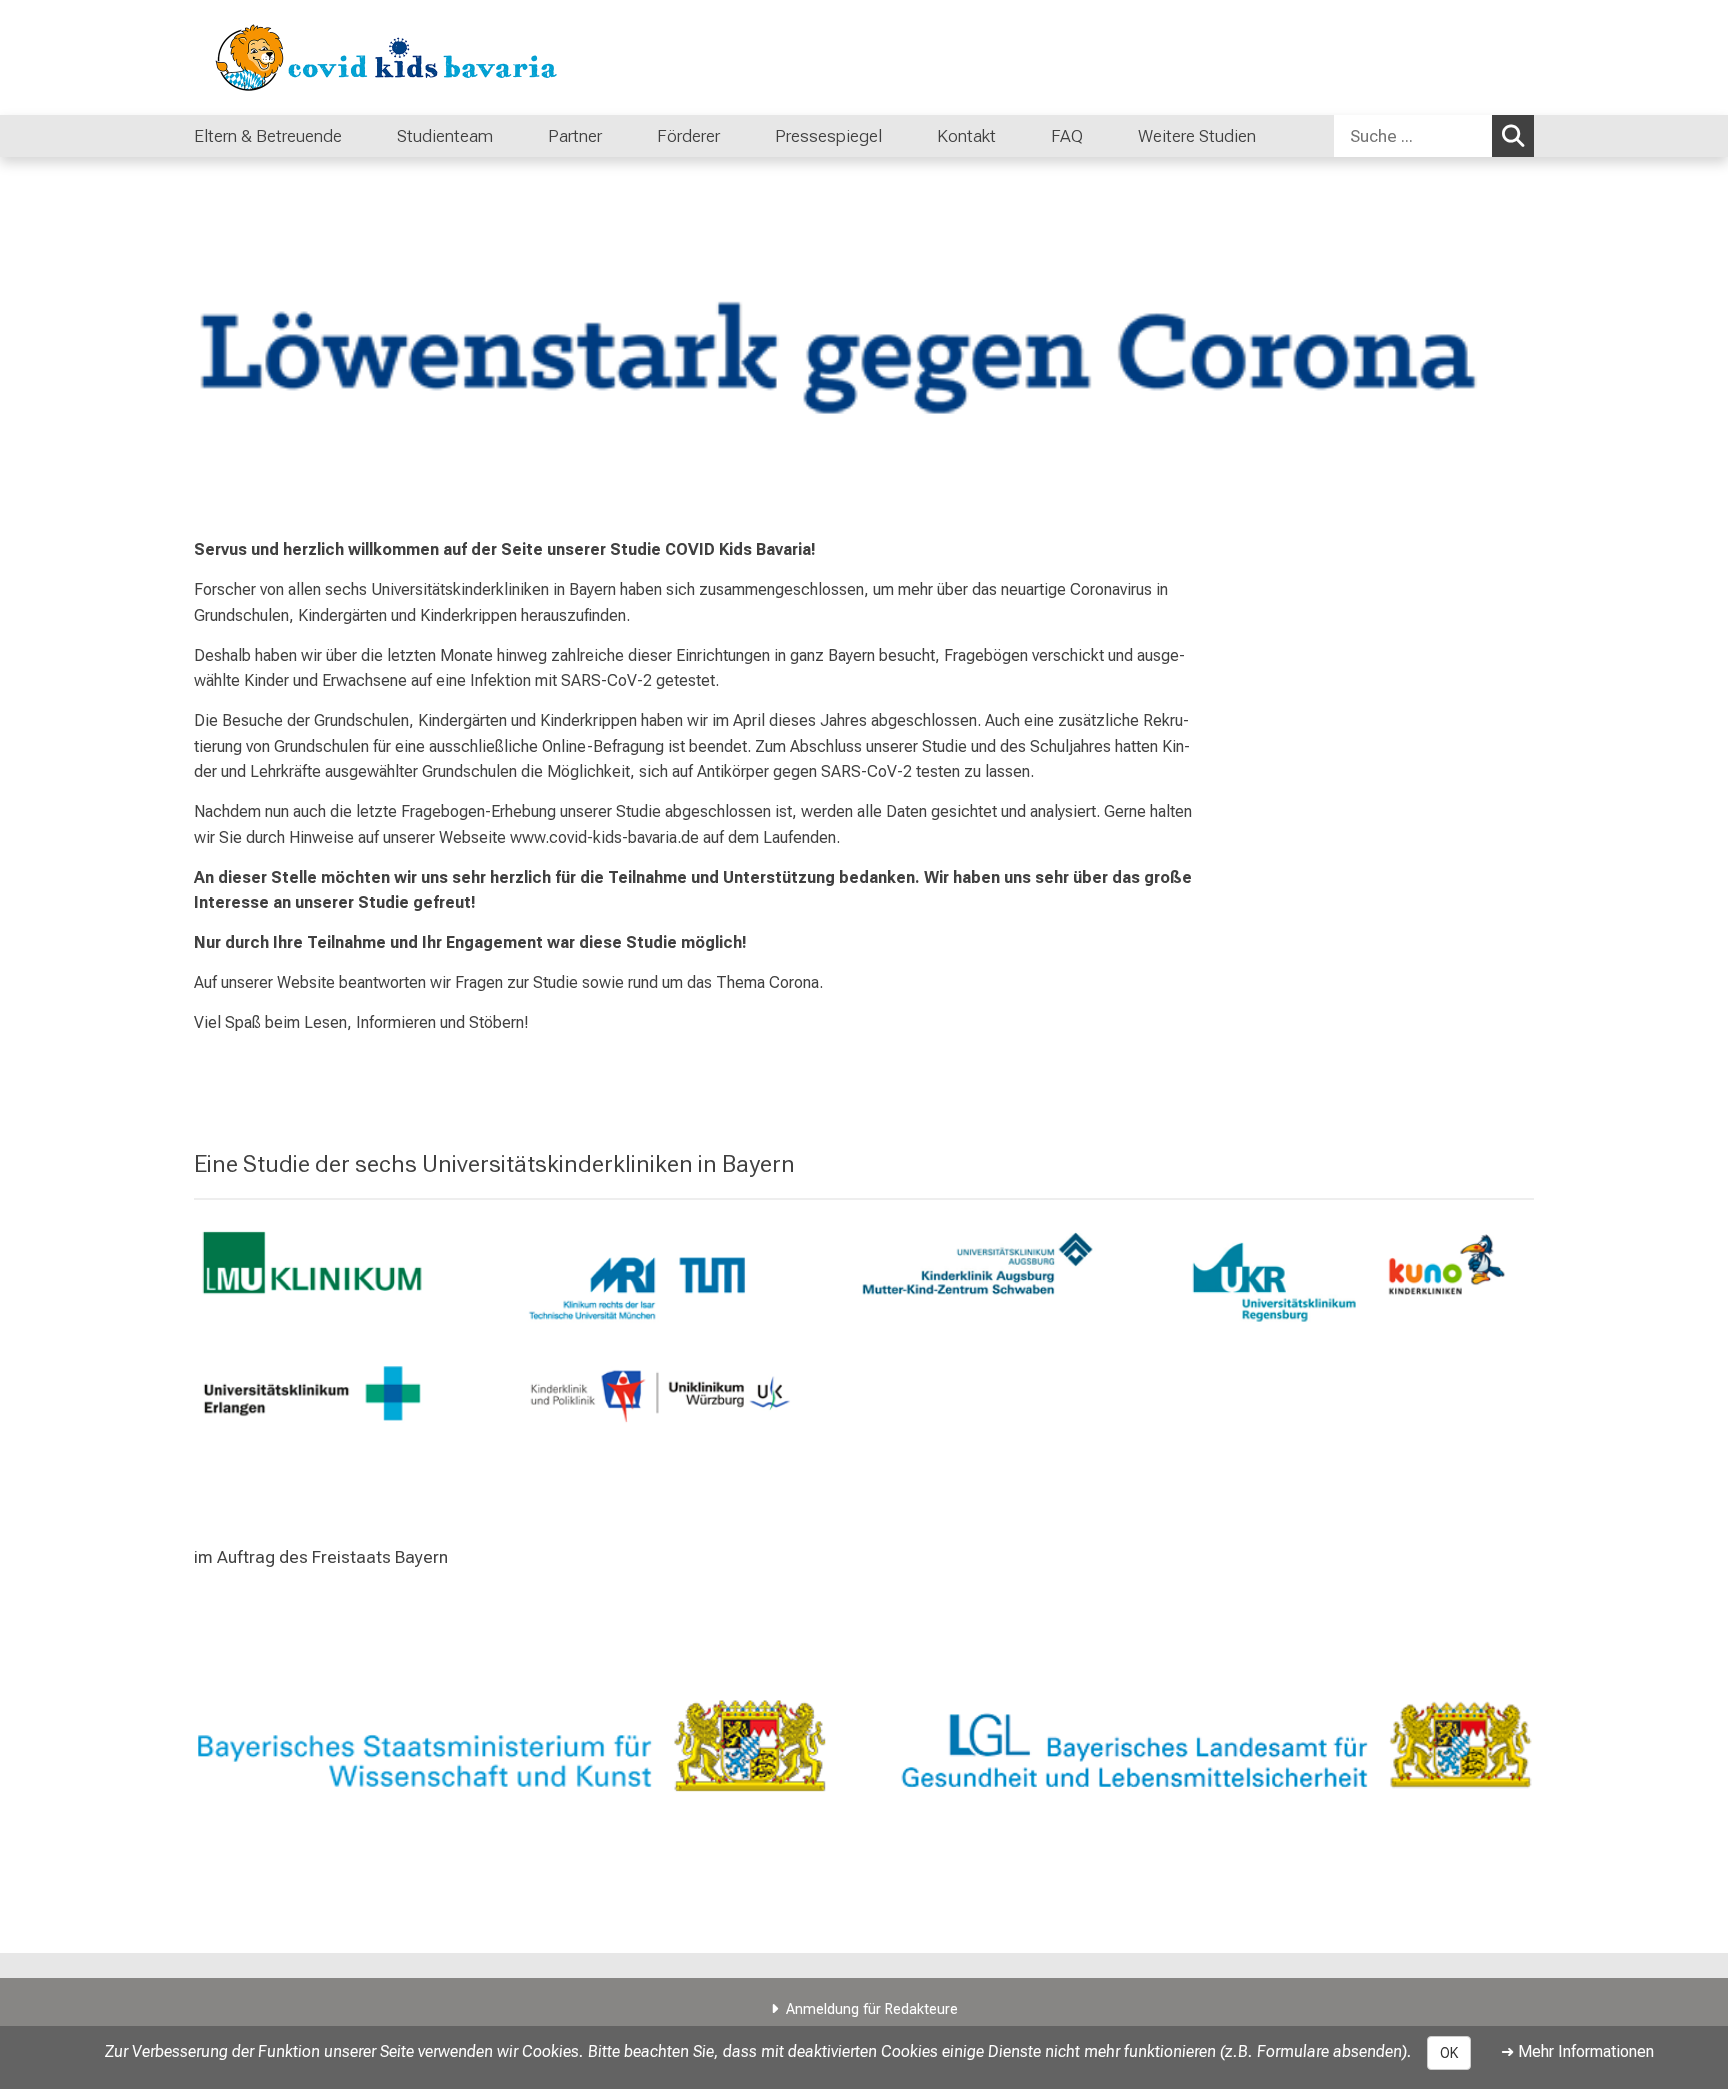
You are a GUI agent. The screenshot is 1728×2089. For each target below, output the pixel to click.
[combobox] (1434, 136)
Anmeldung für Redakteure (872, 2009)
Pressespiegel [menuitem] (828, 136)
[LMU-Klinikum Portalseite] (314, 57)
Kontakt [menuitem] (966, 136)
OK (1449, 2053)
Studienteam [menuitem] (445, 136)
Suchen (1513, 136)
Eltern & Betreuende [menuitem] (268, 136)
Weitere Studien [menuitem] (1197, 136)
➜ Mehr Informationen (1577, 2051)
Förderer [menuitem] (688, 136)
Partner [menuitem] (575, 136)
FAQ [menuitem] (1067, 136)
